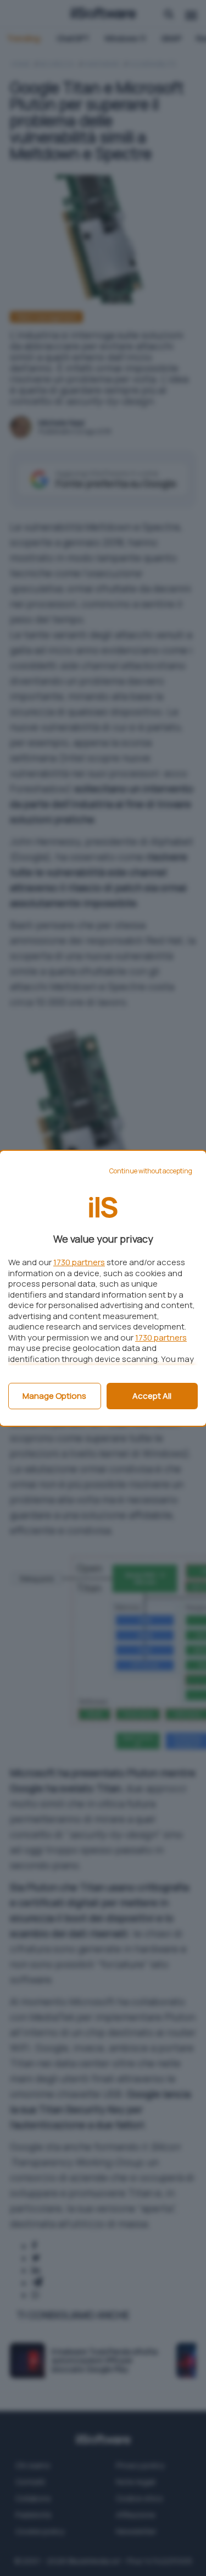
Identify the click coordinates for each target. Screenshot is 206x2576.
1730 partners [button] (79, 1262)
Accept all (152, 1396)
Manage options (54, 1396)
